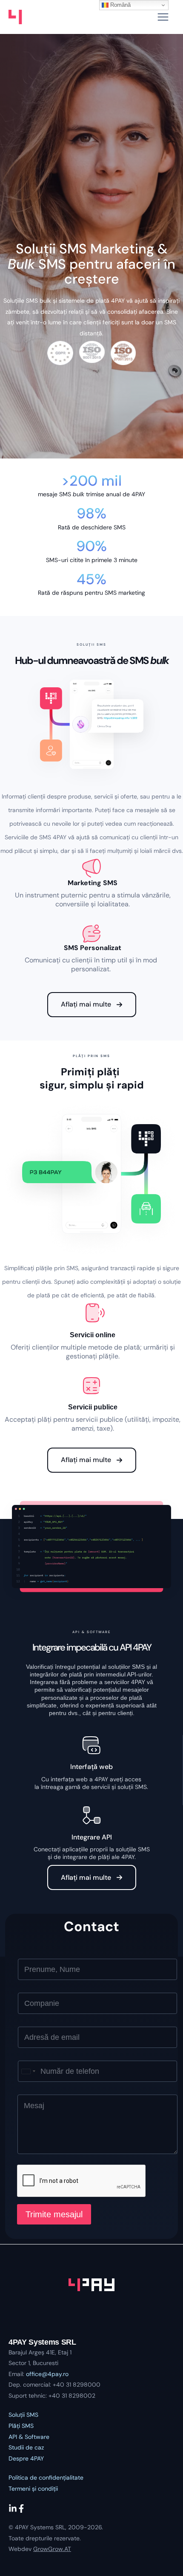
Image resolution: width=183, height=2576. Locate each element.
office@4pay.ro (47, 2374)
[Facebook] (21, 2509)
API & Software (29, 2437)
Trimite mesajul (54, 2214)
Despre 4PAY (26, 2458)
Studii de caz (26, 2447)
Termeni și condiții (33, 2489)
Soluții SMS (23, 2415)
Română (120, 5)
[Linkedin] (13, 2509)
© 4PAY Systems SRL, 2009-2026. (56, 2527)
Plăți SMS (21, 2426)
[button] (92, 1005)
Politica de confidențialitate (46, 2478)
